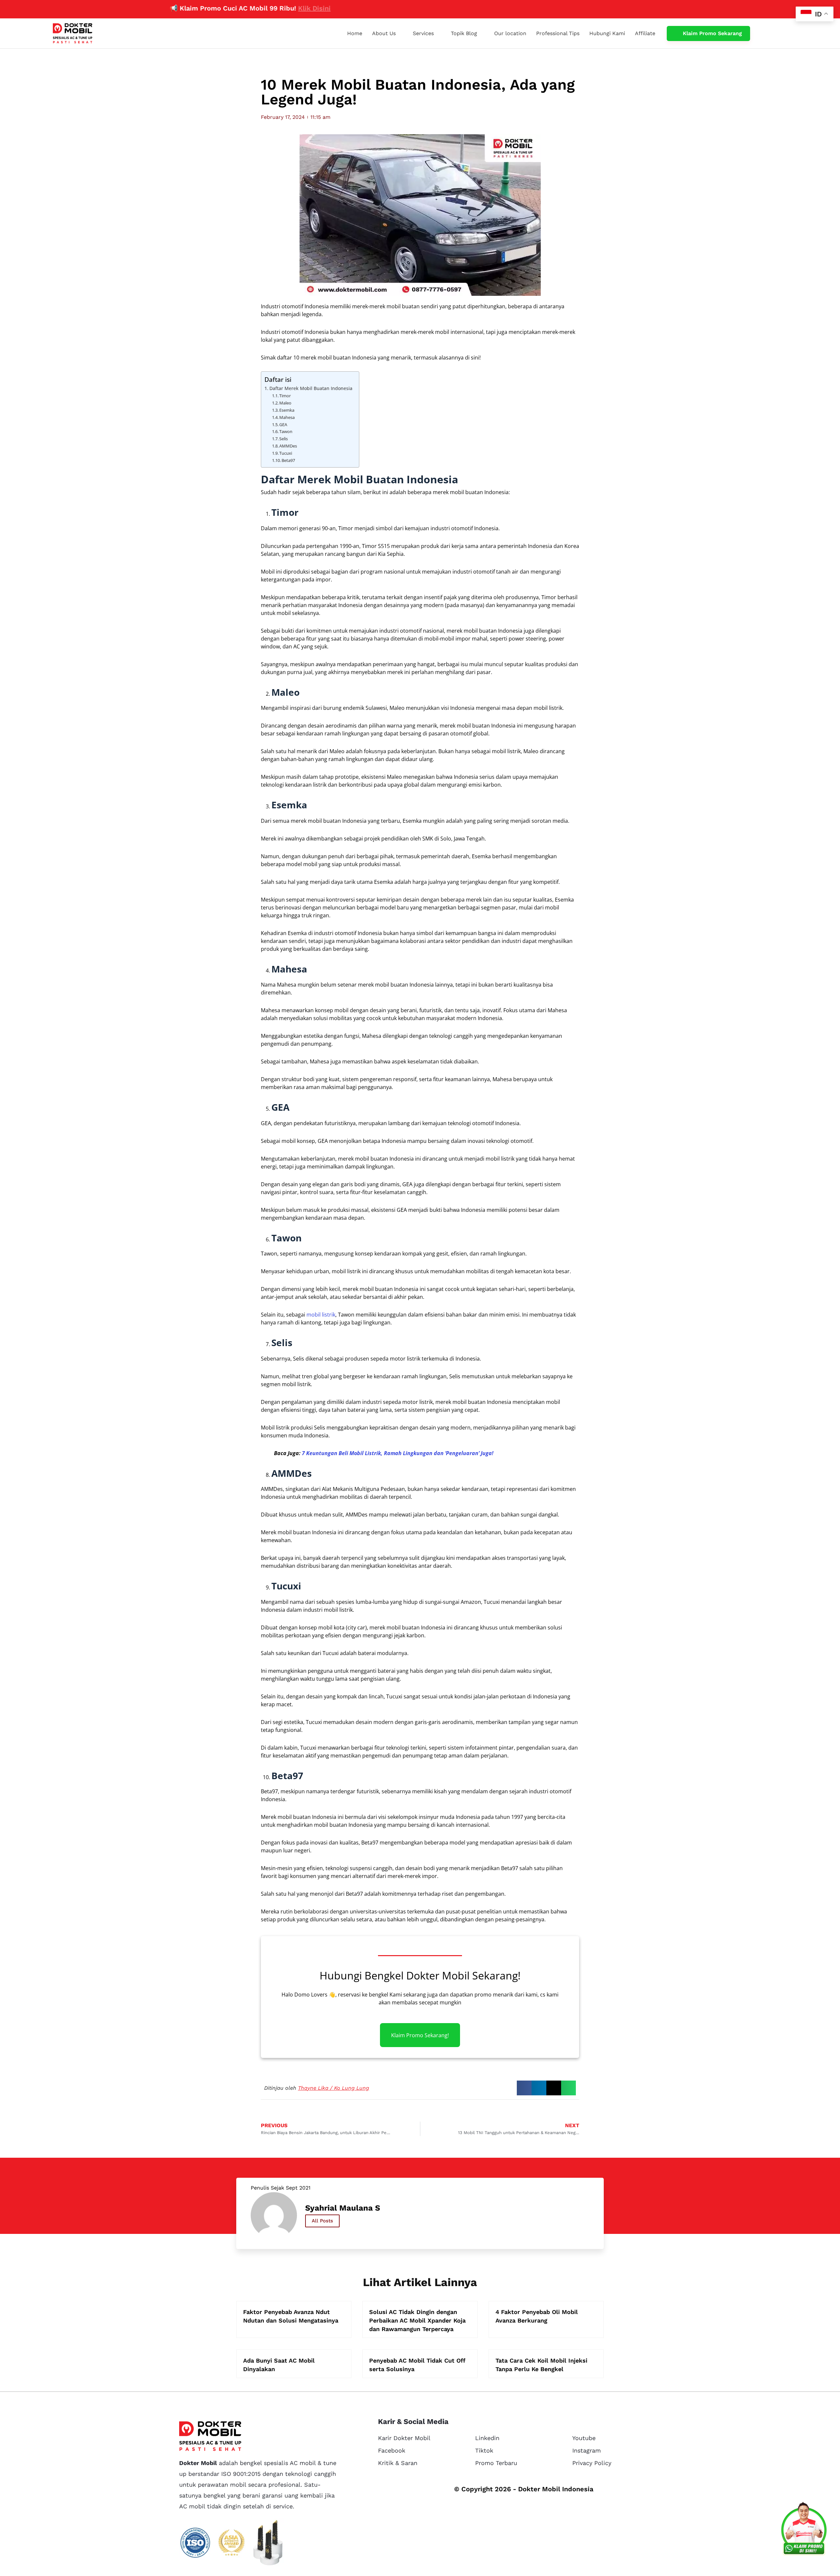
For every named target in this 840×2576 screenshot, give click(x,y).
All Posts (322, 2221)
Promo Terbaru (496, 2463)
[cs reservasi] (804, 2530)
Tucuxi (286, 453)
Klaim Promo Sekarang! (420, 2035)
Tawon (286, 431)
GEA (283, 425)
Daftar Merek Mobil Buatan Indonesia (311, 388)
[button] (524, 2088)
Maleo (285, 403)
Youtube (584, 2438)
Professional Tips (558, 33)
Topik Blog (464, 33)
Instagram (587, 2450)
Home (355, 33)
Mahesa (287, 417)
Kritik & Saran (398, 2463)
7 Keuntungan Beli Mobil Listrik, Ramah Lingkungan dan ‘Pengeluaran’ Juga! (398, 1453)
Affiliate (645, 33)
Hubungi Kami (607, 33)
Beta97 (288, 460)
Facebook (392, 2450)
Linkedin (487, 2438)
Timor (285, 396)
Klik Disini (243, 8)
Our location (510, 33)
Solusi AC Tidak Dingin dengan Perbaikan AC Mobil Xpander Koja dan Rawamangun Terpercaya (417, 2320)
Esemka (287, 410)
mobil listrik (321, 1315)
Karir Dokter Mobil (404, 2438)
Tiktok (484, 2450)
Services (423, 33)
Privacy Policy (592, 2463)
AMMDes (288, 446)
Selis (283, 439)
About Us (384, 33)
